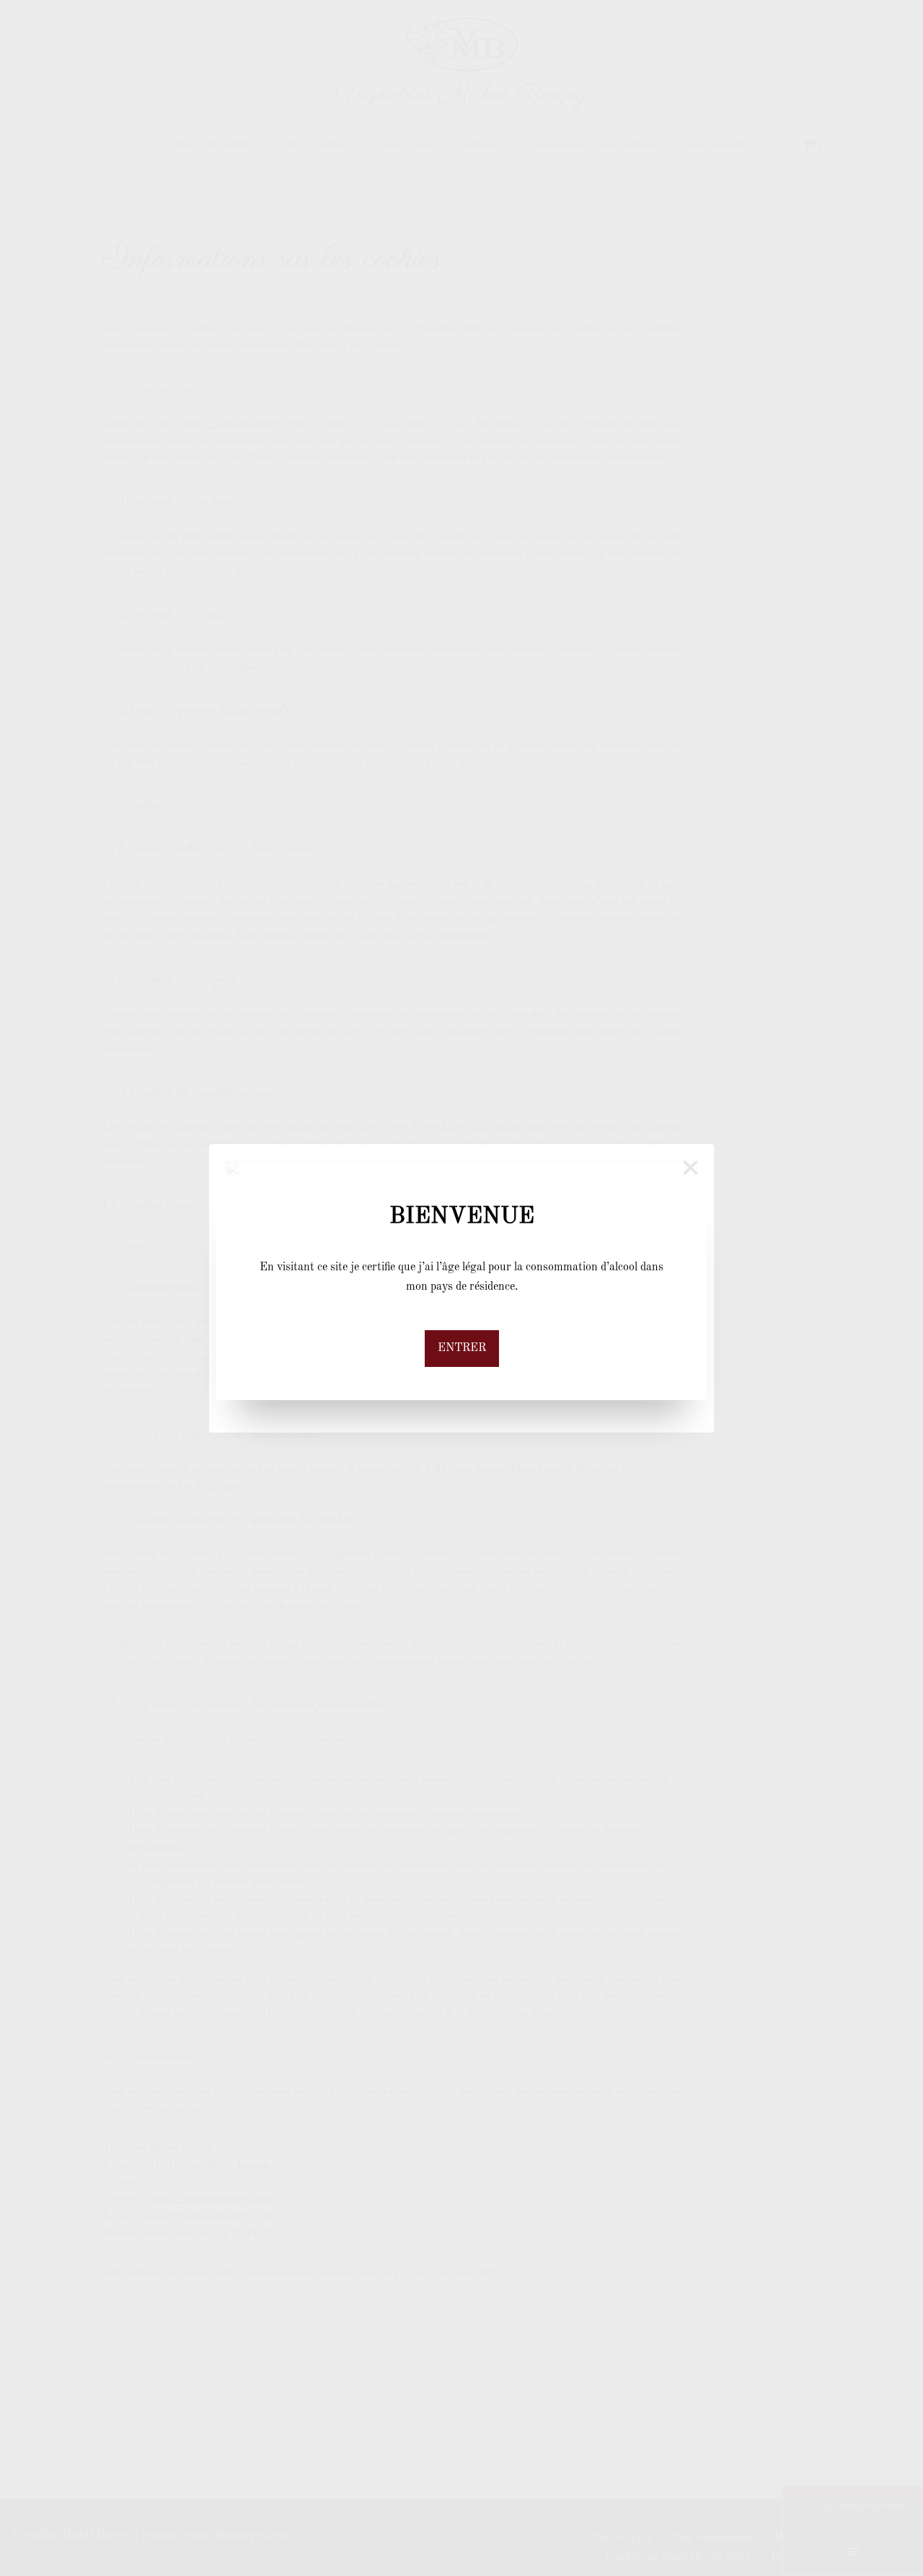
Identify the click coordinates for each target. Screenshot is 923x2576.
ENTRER (462, 1348)
